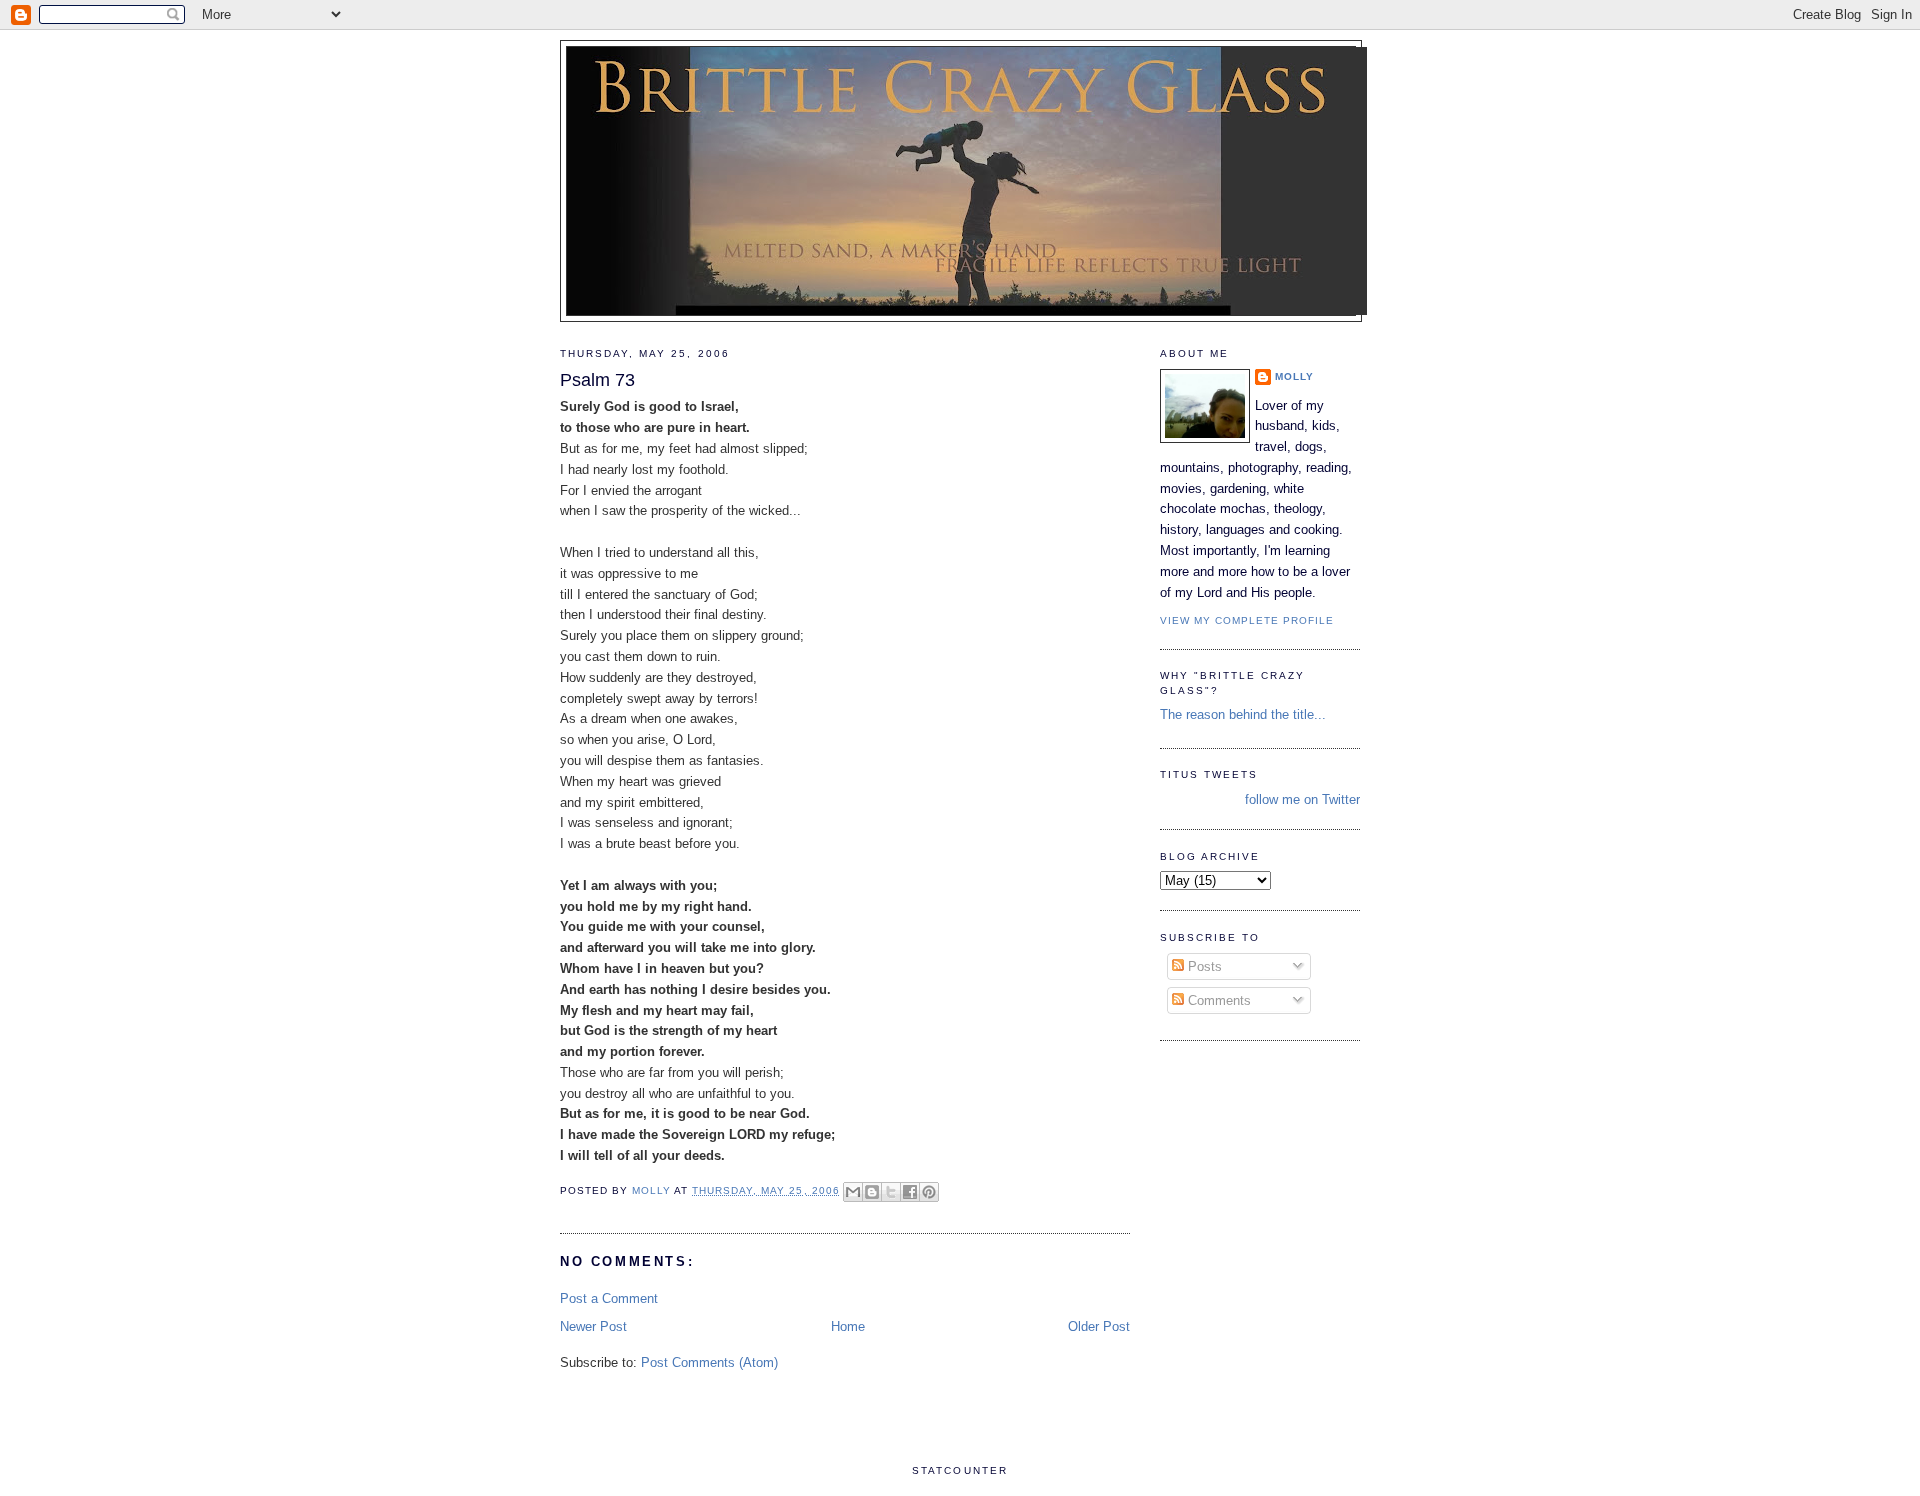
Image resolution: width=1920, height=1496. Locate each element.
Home (848, 1326)
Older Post (1099, 1326)
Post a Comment (609, 1298)
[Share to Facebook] (910, 1192)
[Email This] (853, 1192)
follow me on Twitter (1302, 799)
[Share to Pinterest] (929, 1192)
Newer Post (593, 1326)
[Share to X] (891, 1192)
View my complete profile (1247, 620)
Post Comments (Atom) (709, 1362)
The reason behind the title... (1243, 714)
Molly (1294, 376)
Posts (1203, 966)
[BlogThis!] (872, 1192)
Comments (1217, 1000)
